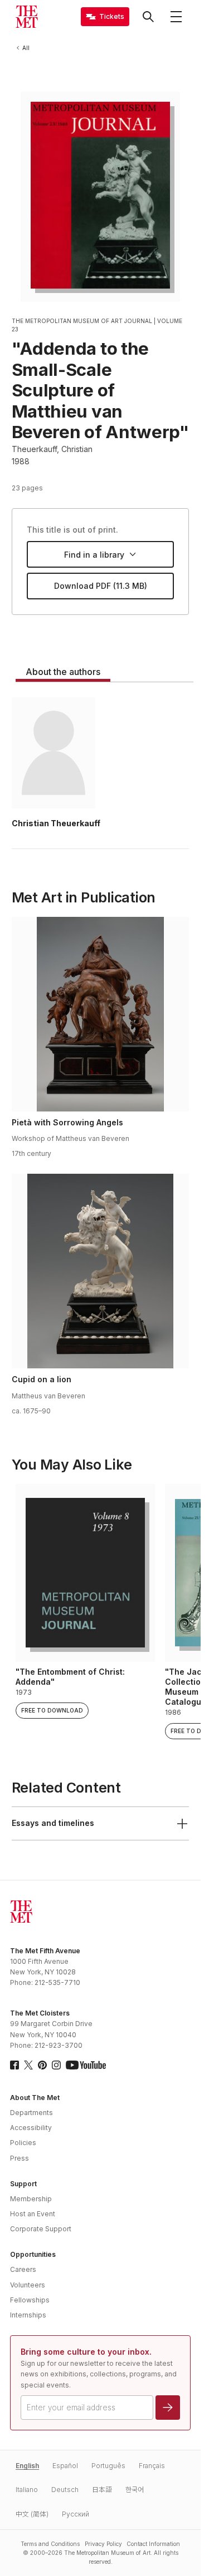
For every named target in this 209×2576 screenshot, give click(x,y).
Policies (23, 2143)
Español (65, 2466)
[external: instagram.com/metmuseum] (56, 2065)
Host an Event (33, 2214)
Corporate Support (41, 2229)
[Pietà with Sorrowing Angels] (101, 1014)
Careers (23, 2269)
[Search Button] (148, 17)
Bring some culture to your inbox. (86, 2352)
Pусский (76, 2514)
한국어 (135, 2490)
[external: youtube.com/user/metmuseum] (86, 2065)
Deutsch (65, 2490)
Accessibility (31, 2128)
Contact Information (153, 2544)
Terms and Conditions (50, 2544)
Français (152, 2466)
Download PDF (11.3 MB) (101, 586)
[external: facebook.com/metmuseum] (14, 2065)
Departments (31, 2113)
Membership (31, 2199)
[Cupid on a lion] (101, 1271)
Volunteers (28, 2285)
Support (23, 2184)
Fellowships (30, 2300)
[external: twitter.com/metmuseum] (28, 2065)
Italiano (27, 2490)
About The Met (35, 2098)
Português (108, 2466)
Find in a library (94, 555)
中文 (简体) (32, 2514)
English (27, 2466)
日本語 (102, 2490)
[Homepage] (27, 17)
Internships (28, 2315)
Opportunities (33, 2254)
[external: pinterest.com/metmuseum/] (42, 2065)
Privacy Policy (103, 2544)
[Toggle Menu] (176, 17)
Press (20, 2158)
